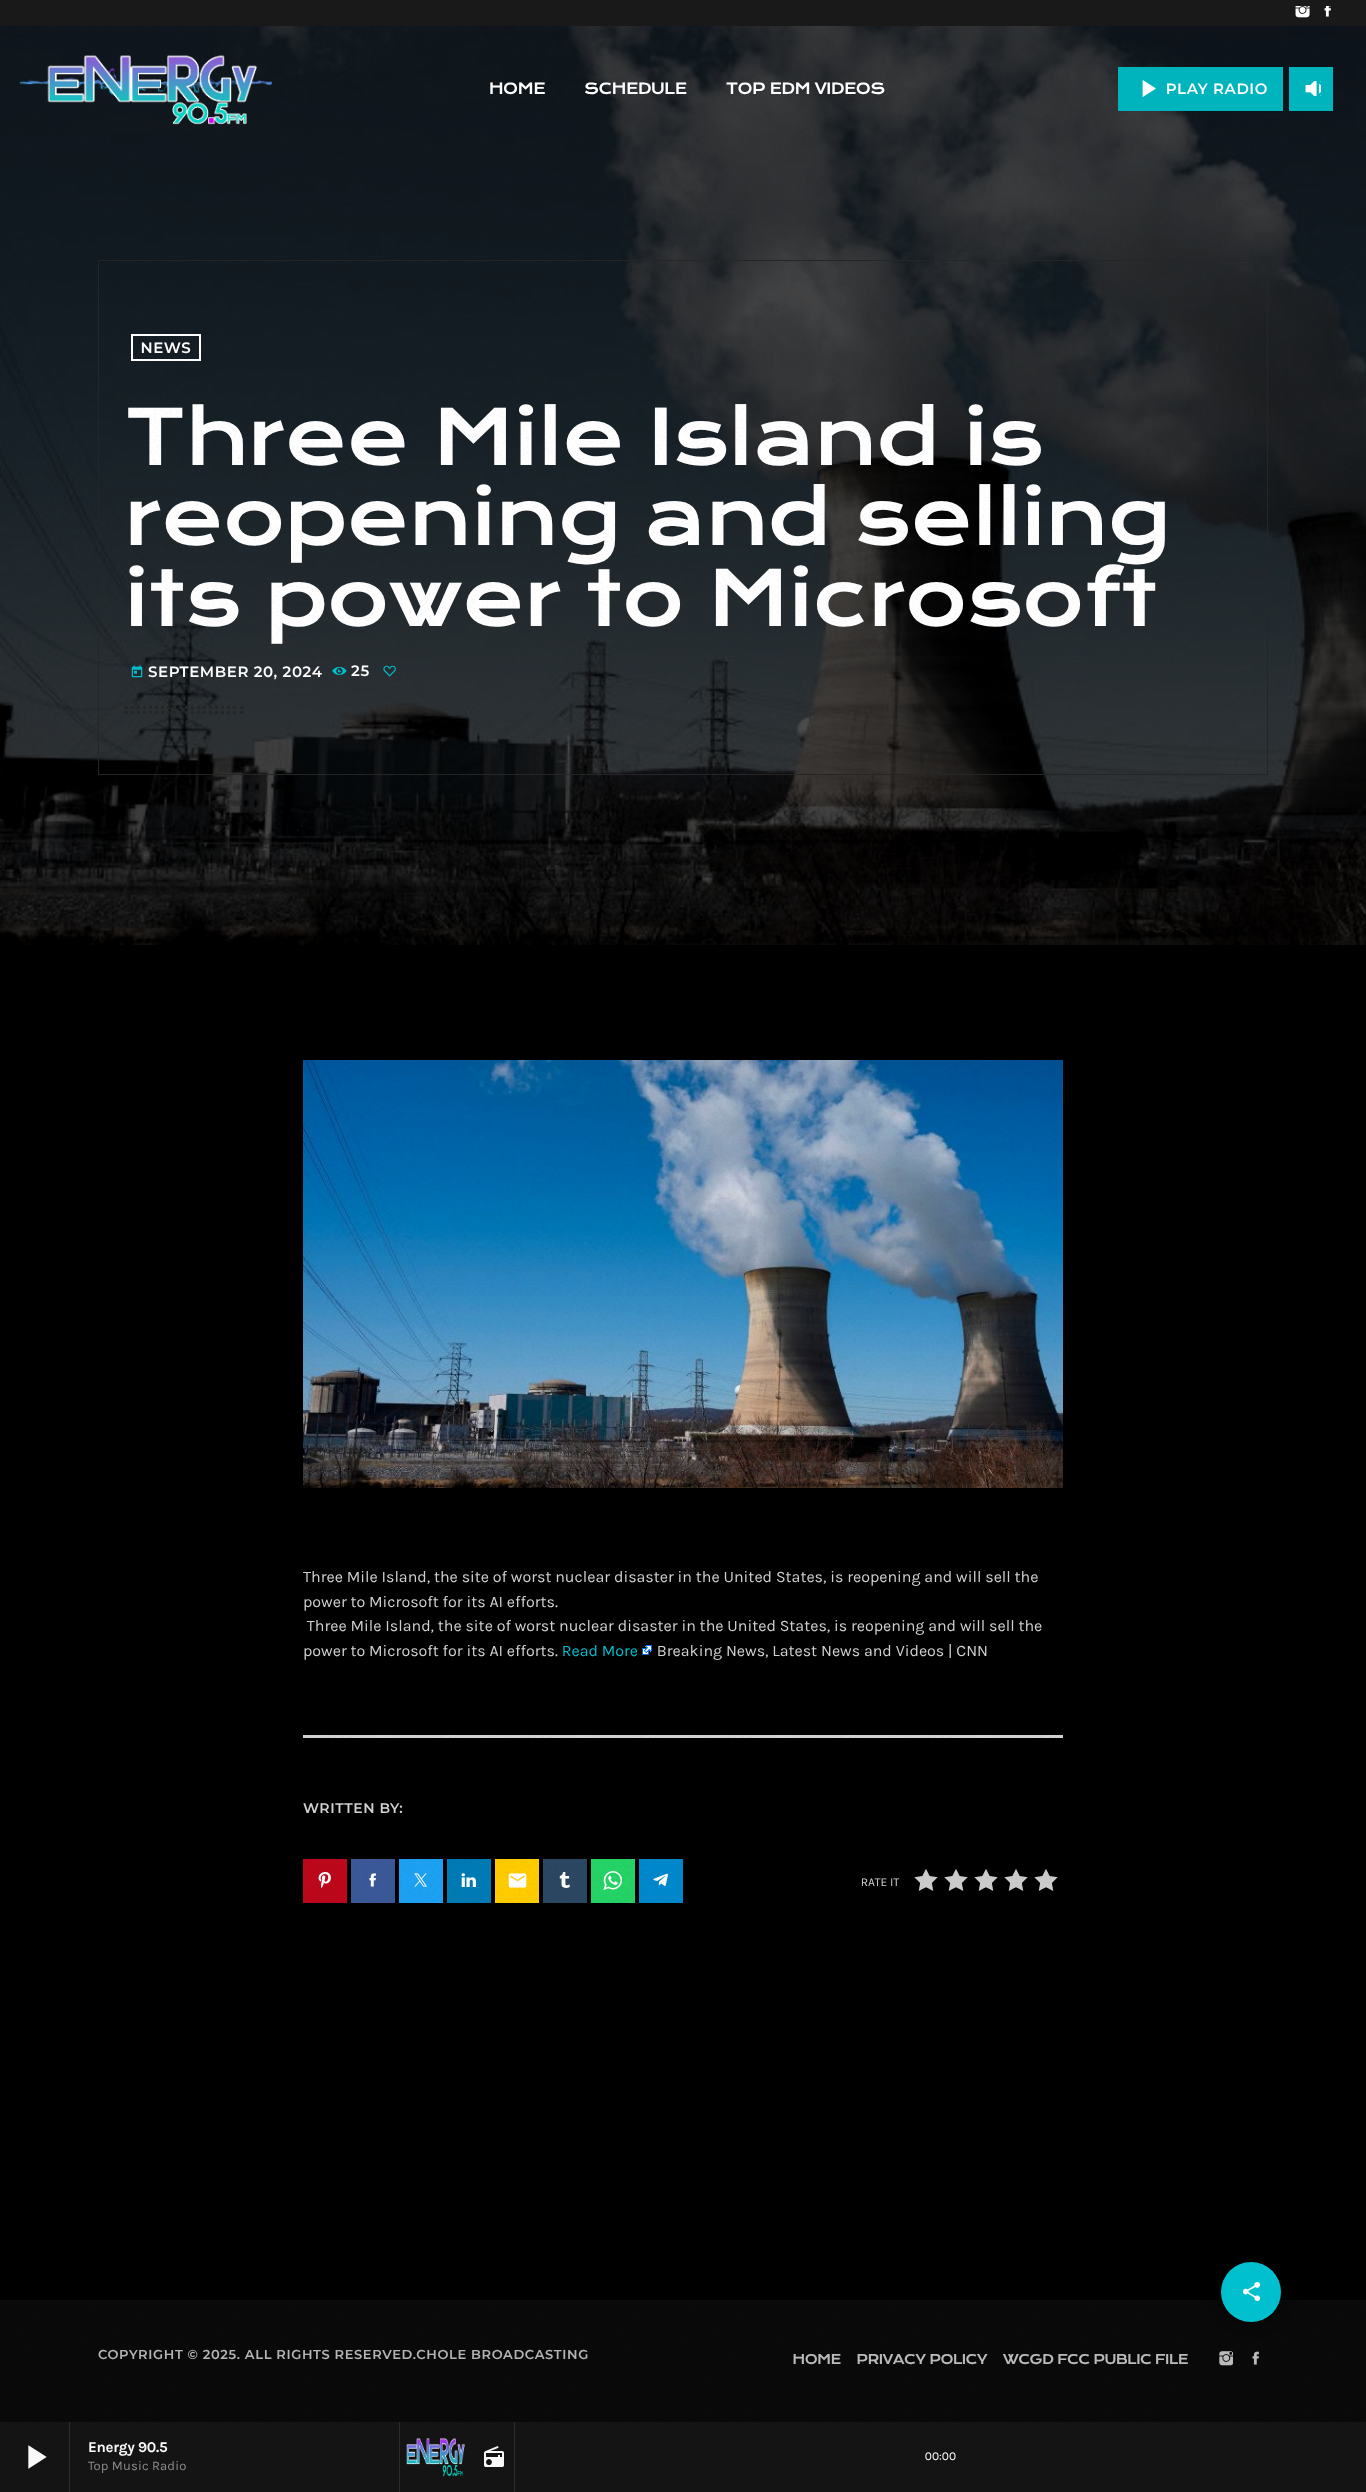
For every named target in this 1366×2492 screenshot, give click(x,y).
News (166, 347)
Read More (600, 1651)
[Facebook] (1327, 13)
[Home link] (146, 89)
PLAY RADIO (1200, 88)
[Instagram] (1302, 13)
